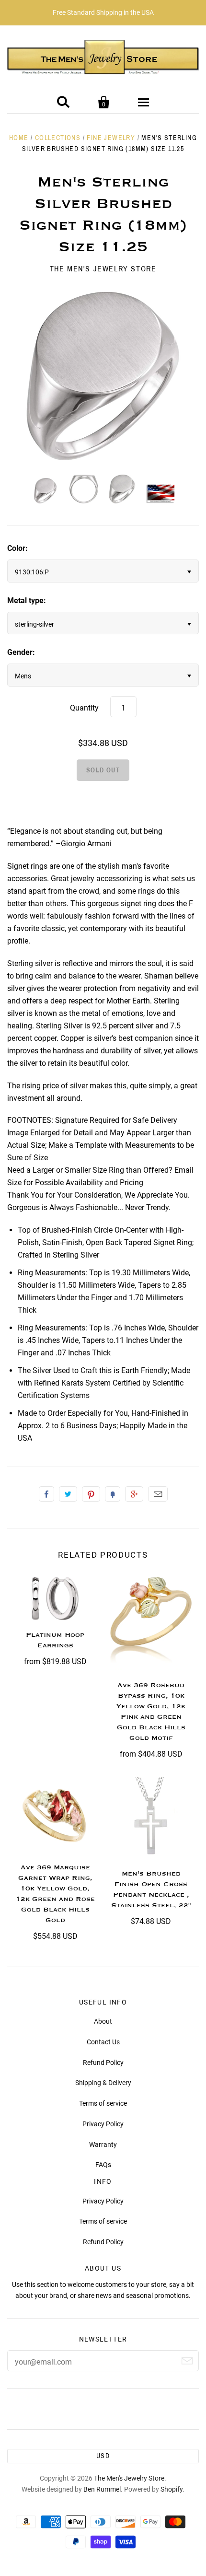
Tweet (68, 1494)
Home (19, 138)
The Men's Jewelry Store (103, 269)
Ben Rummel (102, 2489)
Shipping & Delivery (103, 2083)
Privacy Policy (103, 2124)
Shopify (172, 2489)
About (103, 2021)
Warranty (103, 2145)
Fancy (113, 1494)
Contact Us (103, 2042)
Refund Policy (103, 2063)
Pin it (91, 1494)
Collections (58, 138)
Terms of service (103, 2103)
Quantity (84, 708)
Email (158, 1494)
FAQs (103, 2165)
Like (46, 1494)
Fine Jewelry (111, 138)
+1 (134, 1494)
